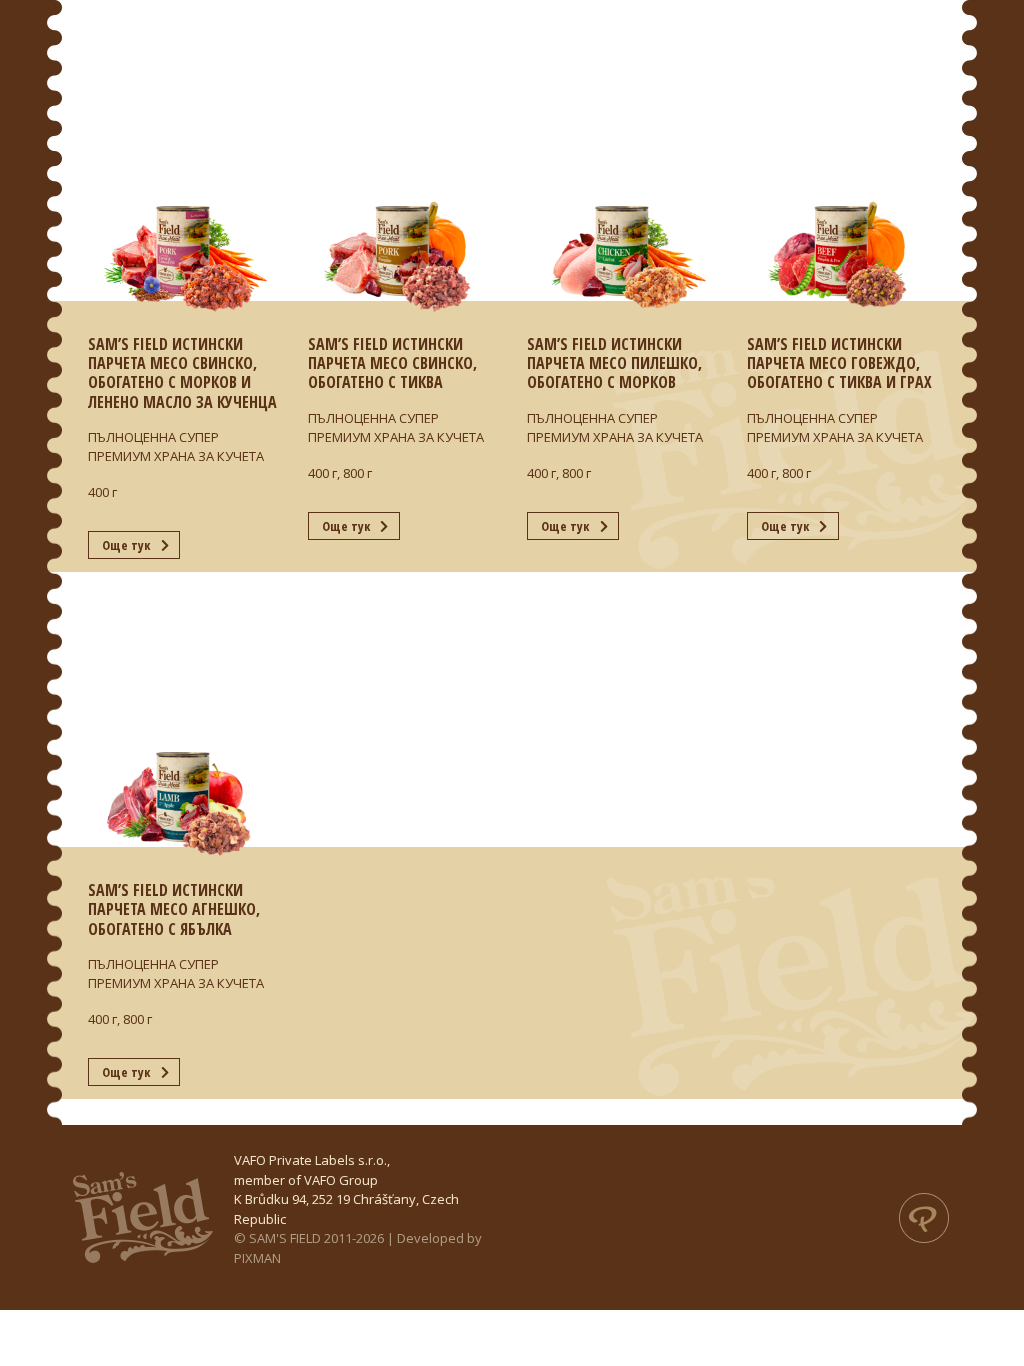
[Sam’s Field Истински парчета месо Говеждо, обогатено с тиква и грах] (842, 161)
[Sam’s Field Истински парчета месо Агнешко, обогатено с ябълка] (183, 707)
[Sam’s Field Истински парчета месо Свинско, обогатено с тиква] (403, 161)
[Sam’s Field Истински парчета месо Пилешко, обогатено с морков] (622, 161)
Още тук (126, 545)
